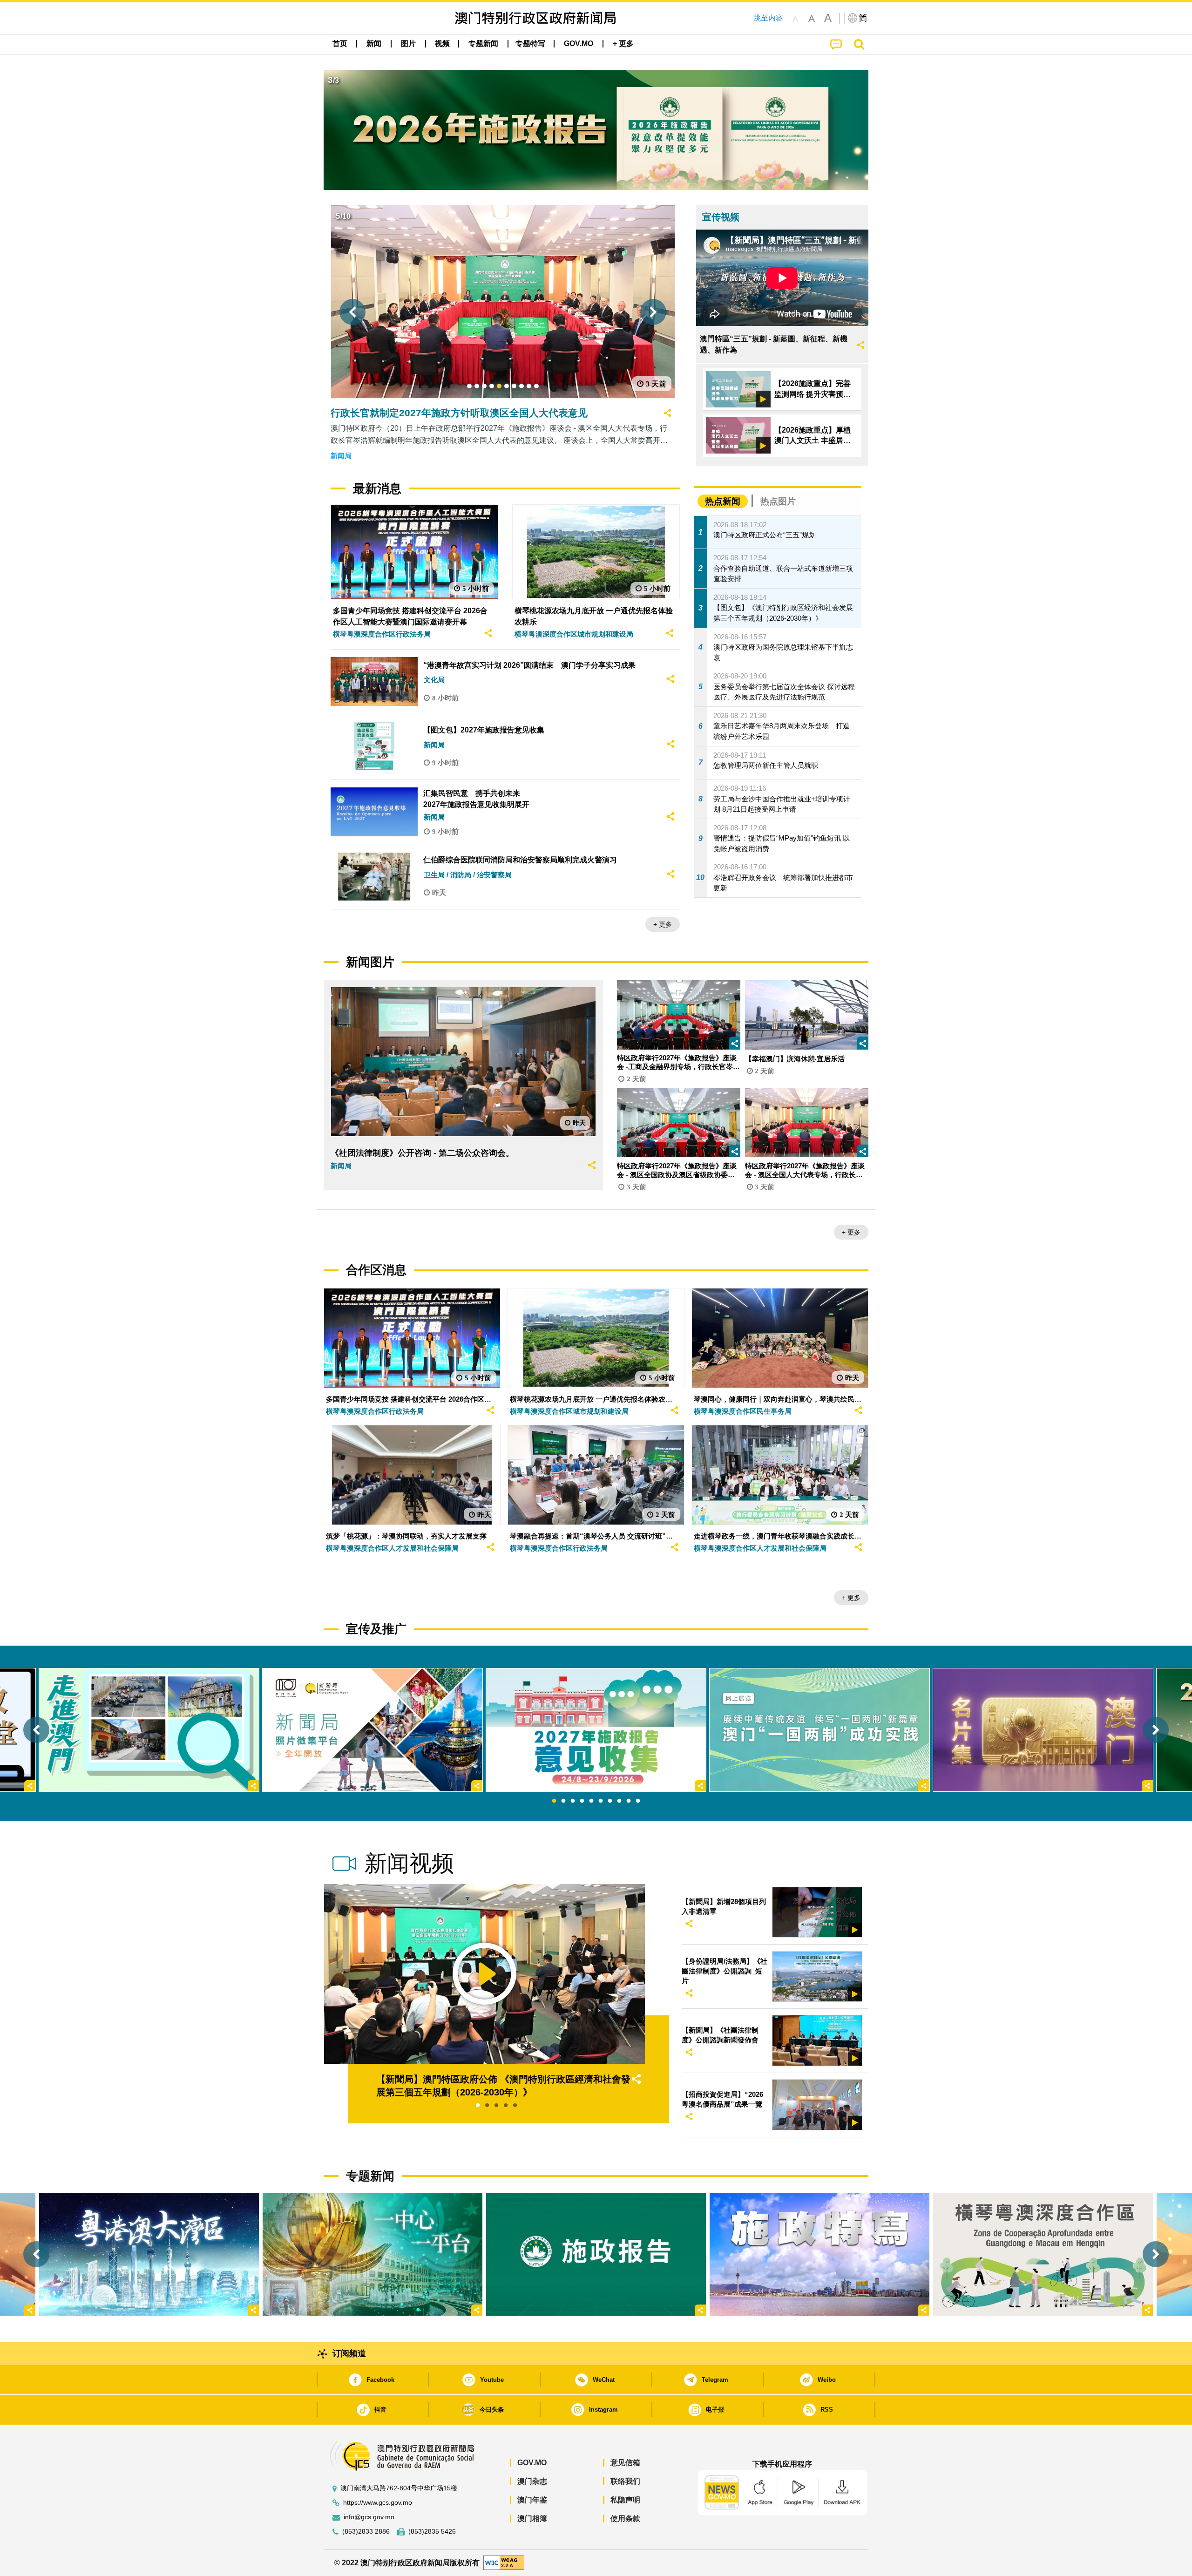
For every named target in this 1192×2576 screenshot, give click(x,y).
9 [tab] (629, 1801)
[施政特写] (819, 2254)
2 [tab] (563, 1801)
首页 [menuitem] (340, 44)
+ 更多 (663, 924)
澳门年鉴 (532, 2500)
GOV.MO (532, 2463)
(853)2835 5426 (432, 2532)
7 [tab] (610, 1801)
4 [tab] (582, 1801)
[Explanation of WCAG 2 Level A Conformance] (504, 2562)
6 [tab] (601, 1801)
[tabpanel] (596, 1730)
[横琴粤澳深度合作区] (1043, 2254)
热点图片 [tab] (778, 501)
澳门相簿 (532, 2518)
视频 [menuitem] (442, 44)
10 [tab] (638, 1801)
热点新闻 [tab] (723, 501)
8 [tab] (619, 1801)
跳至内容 (768, 18)
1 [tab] (554, 1801)
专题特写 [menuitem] (530, 44)
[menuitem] (374, 44)
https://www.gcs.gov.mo (378, 2503)
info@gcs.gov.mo (369, 2517)
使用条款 (625, 2518)
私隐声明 (625, 2500)
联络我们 (625, 2481)
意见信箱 (625, 2463)
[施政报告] (596, 2254)
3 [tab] (573, 1801)
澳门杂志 (532, 2481)
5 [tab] (591, 1801)
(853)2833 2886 (366, 2532)
